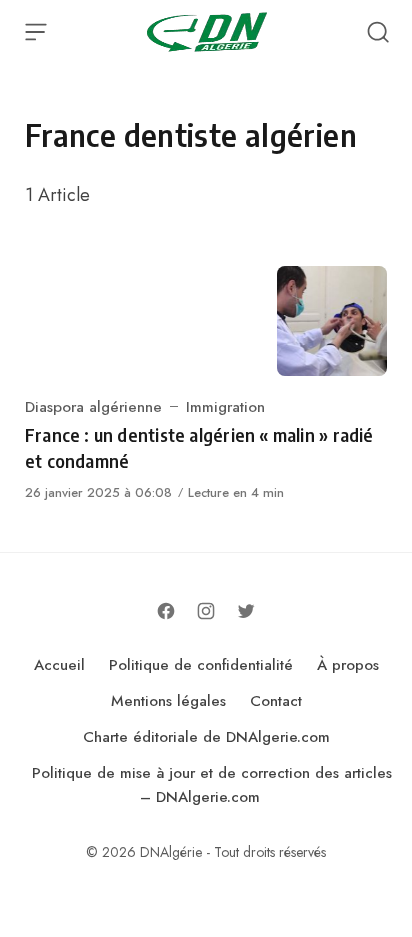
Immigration (225, 407)
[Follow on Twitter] (246, 611)
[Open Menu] (36, 32)
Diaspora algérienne (93, 407)
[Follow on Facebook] (166, 611)
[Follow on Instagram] (206, 611)
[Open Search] (378, 32)
